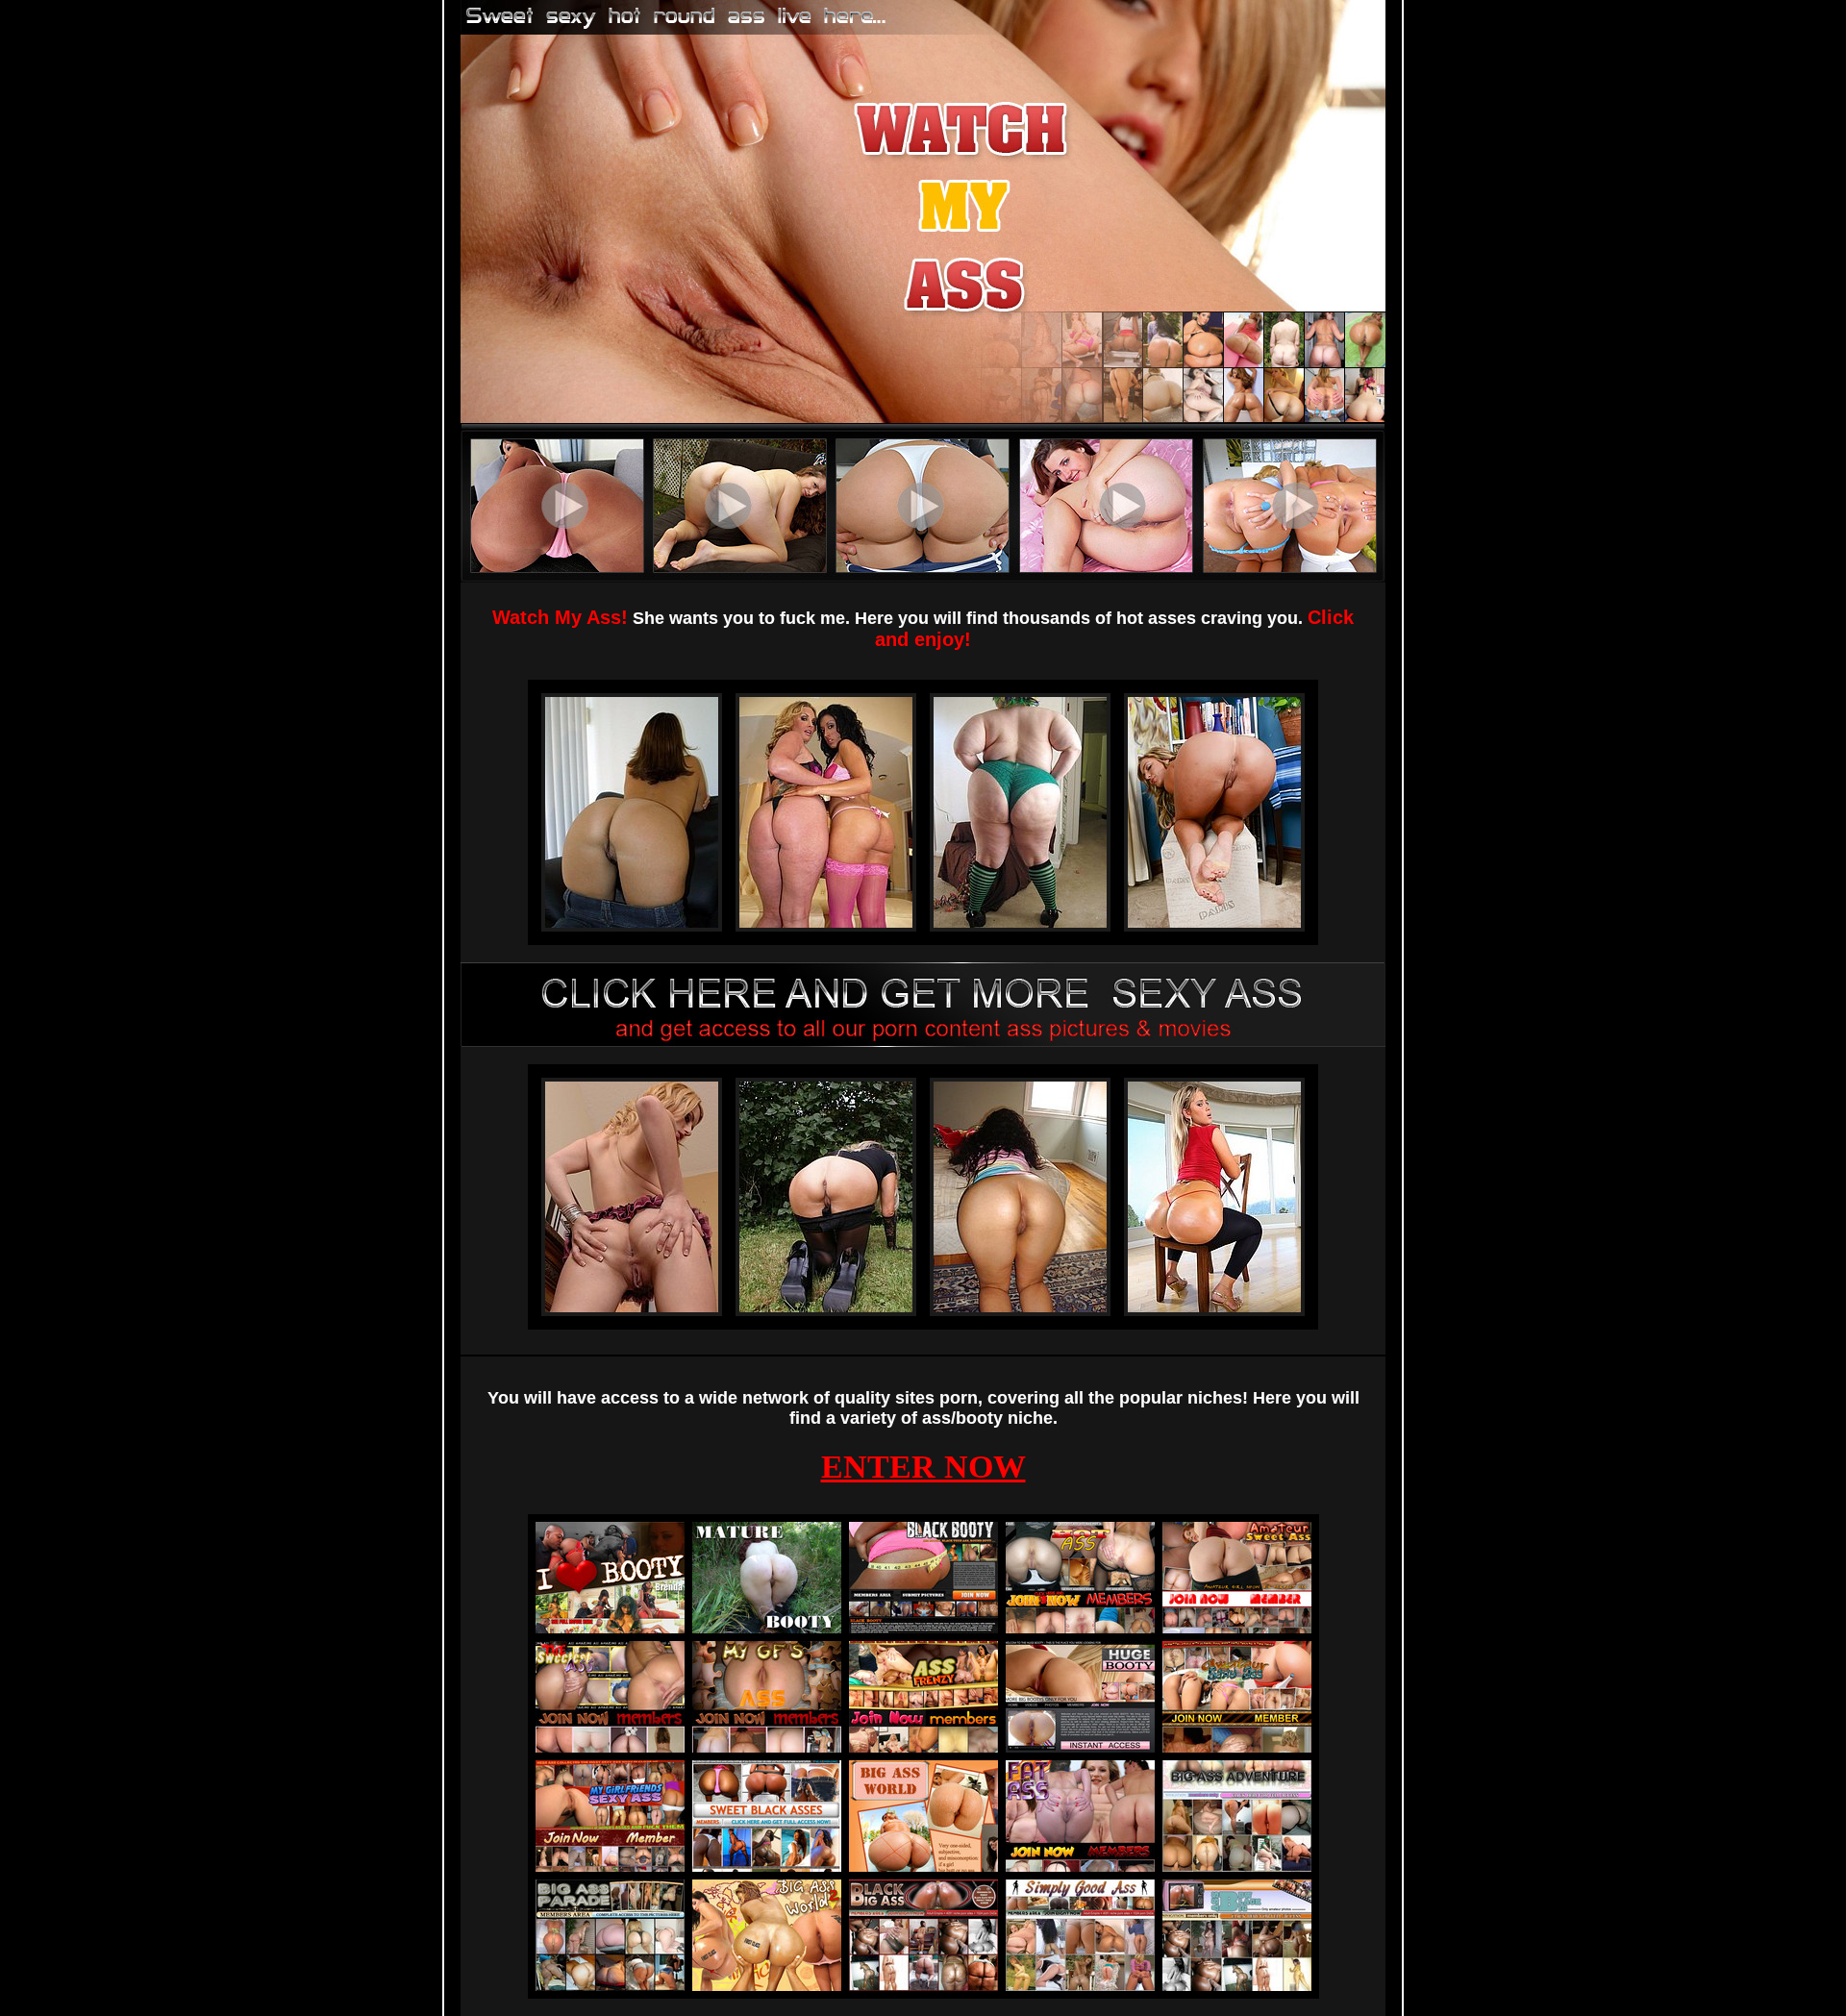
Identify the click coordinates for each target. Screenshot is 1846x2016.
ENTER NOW (923, 1467)
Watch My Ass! (560, 617)
